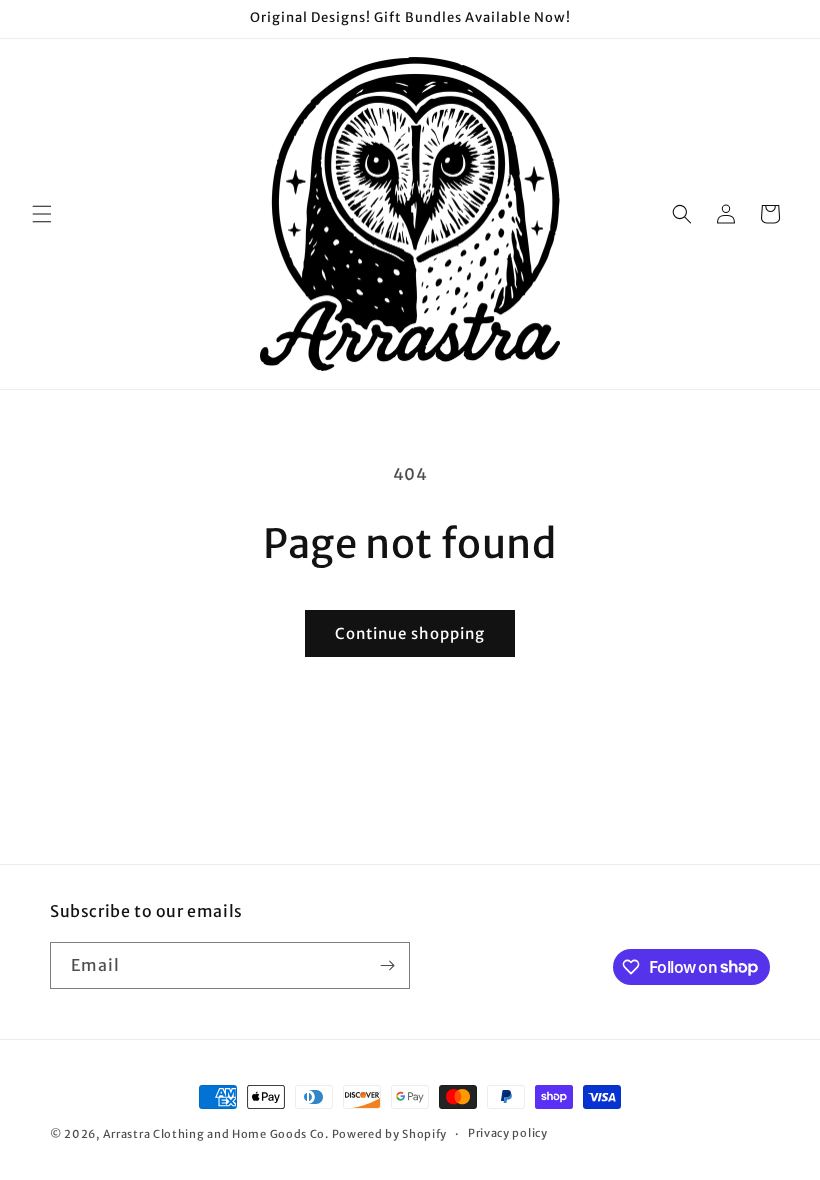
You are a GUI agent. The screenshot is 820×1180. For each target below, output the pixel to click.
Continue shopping (410, 633)
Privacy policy (508, 1133)
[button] (42, 214)
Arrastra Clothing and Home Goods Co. (216, 1134)
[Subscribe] (387, 965)
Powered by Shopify (390, 1134)
